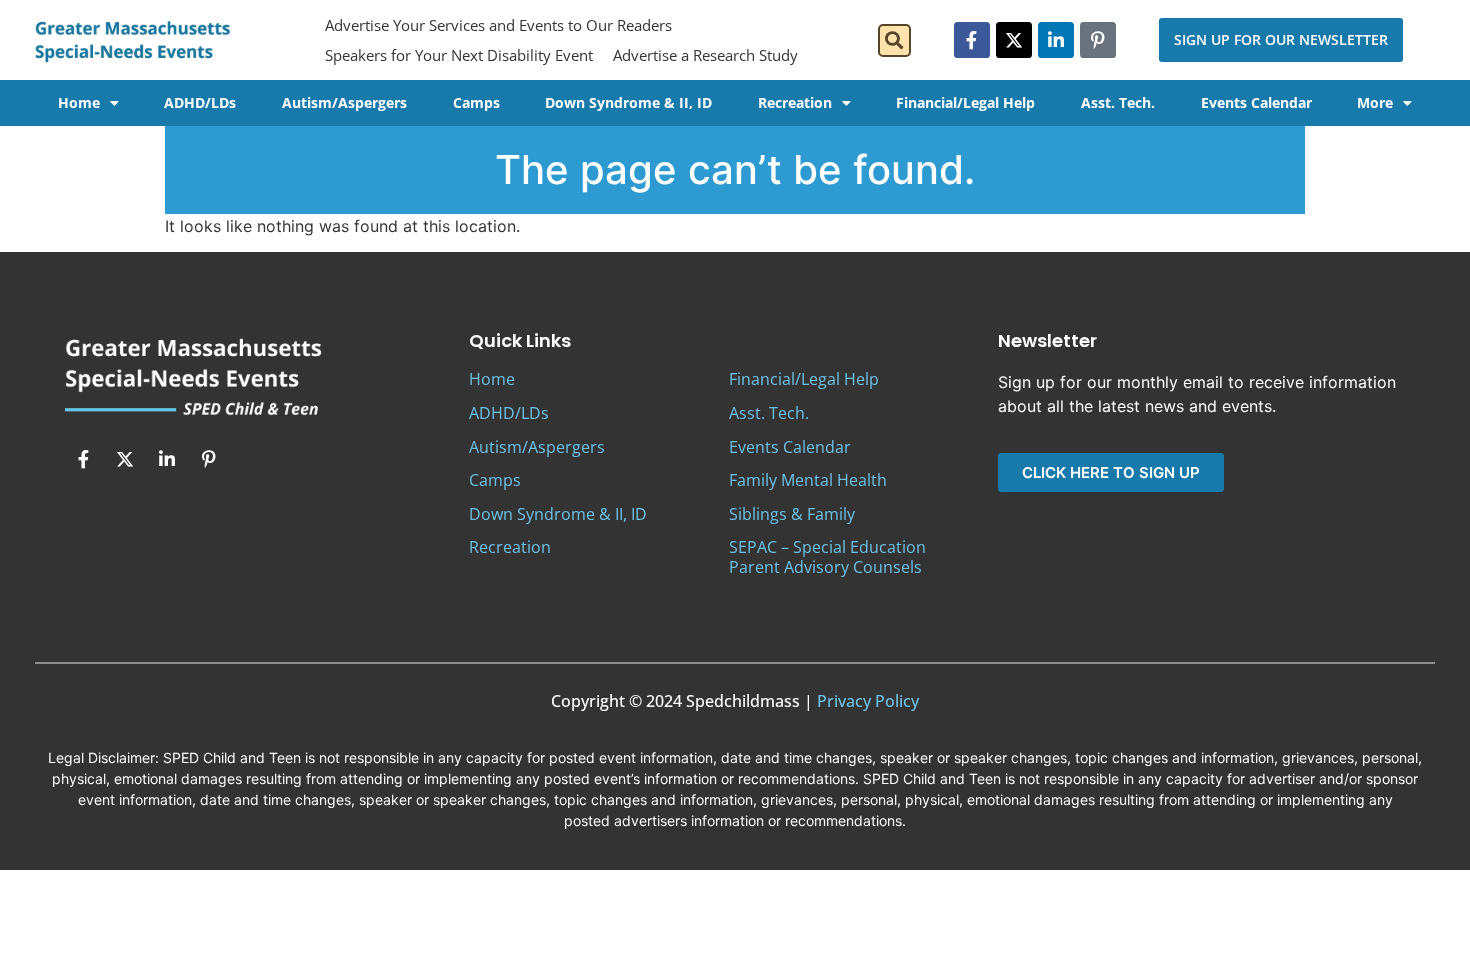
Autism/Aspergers (344, 102)
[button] (894, 40)
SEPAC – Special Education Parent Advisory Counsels (827, 556)
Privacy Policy (868, 701)
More (1375, 102)
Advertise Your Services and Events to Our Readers (498, 25)
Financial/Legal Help (965, 102)
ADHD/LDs (200, 102)
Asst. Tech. (1118, 102)
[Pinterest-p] (1098, 40)
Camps (476, 102)
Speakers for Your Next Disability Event (459, 55)
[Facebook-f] (972, 40)
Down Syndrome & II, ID (628, 102)
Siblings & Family (792, 514)
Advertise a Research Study (705, 55)
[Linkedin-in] (1056, 40)
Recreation (795, 102)
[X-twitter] (1014, 40)
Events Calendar (1256, 102)
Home (79, 102)
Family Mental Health (808, 480)
